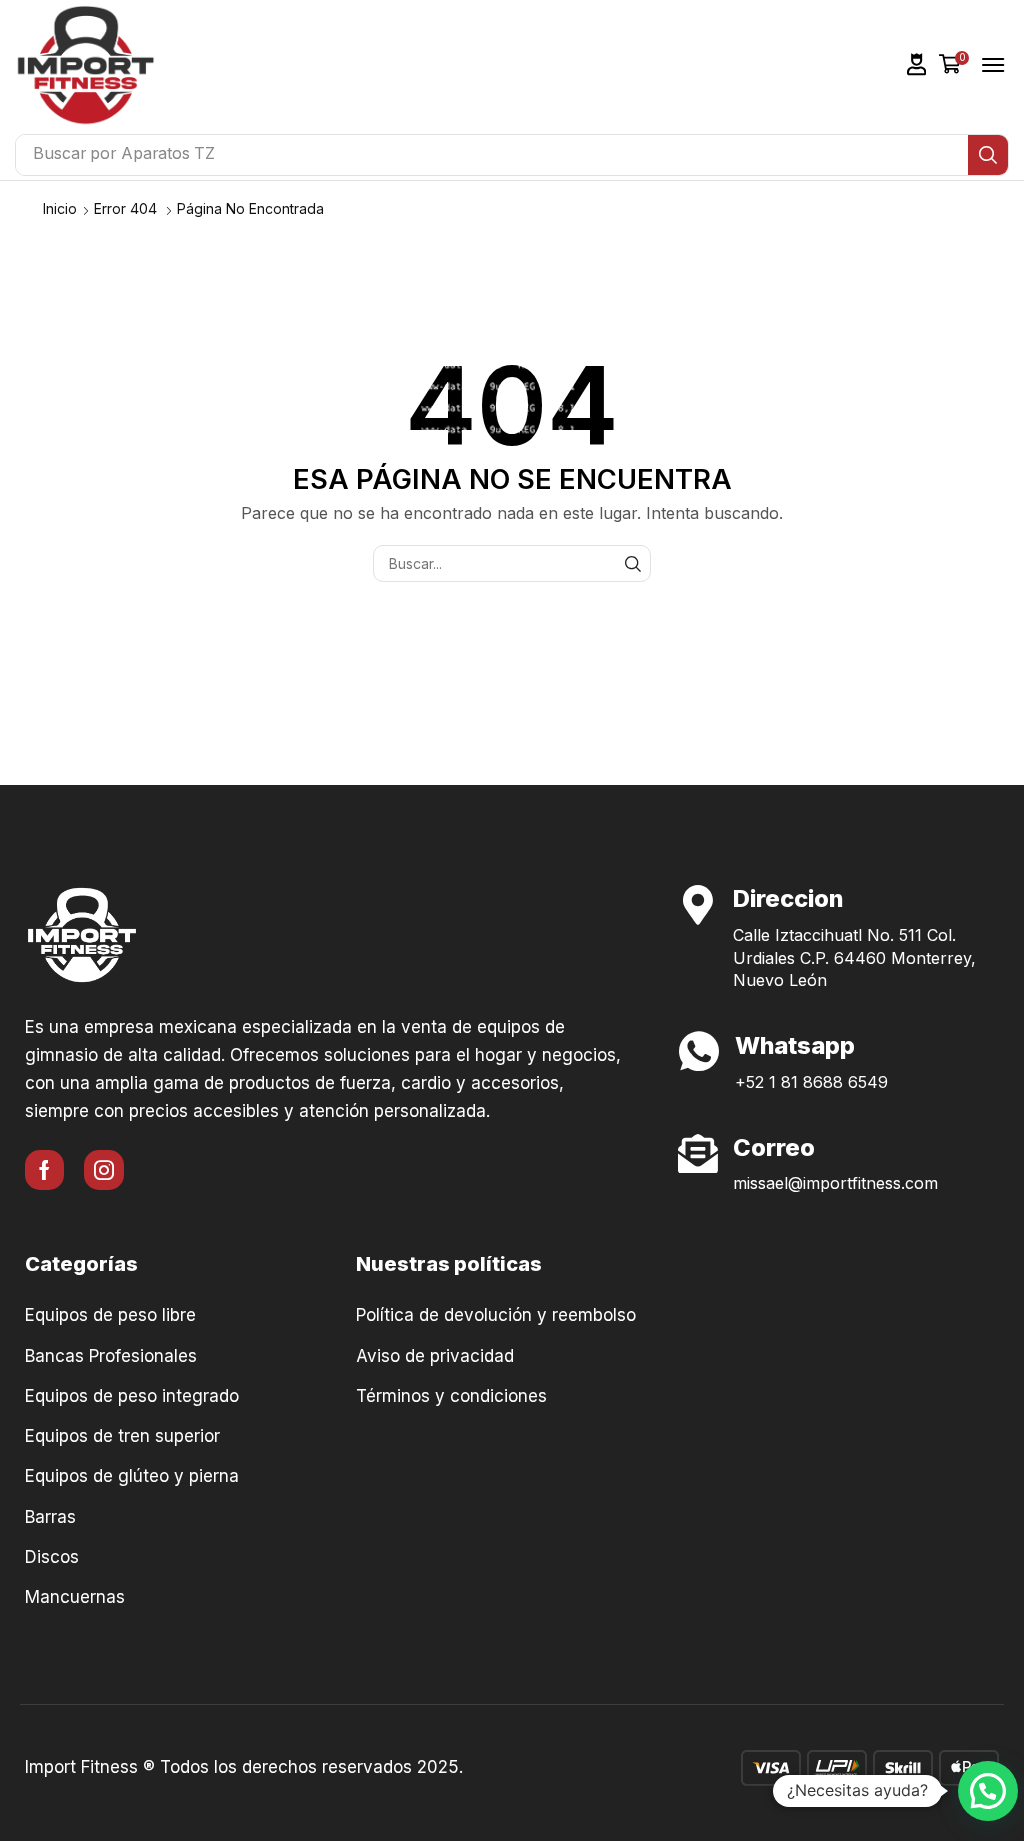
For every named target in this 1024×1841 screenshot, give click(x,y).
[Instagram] (104, 1170)
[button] (917, 64)
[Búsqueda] (988, 155)
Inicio (60, 208)
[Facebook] (44, 1170)
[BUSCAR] (632, 563)
